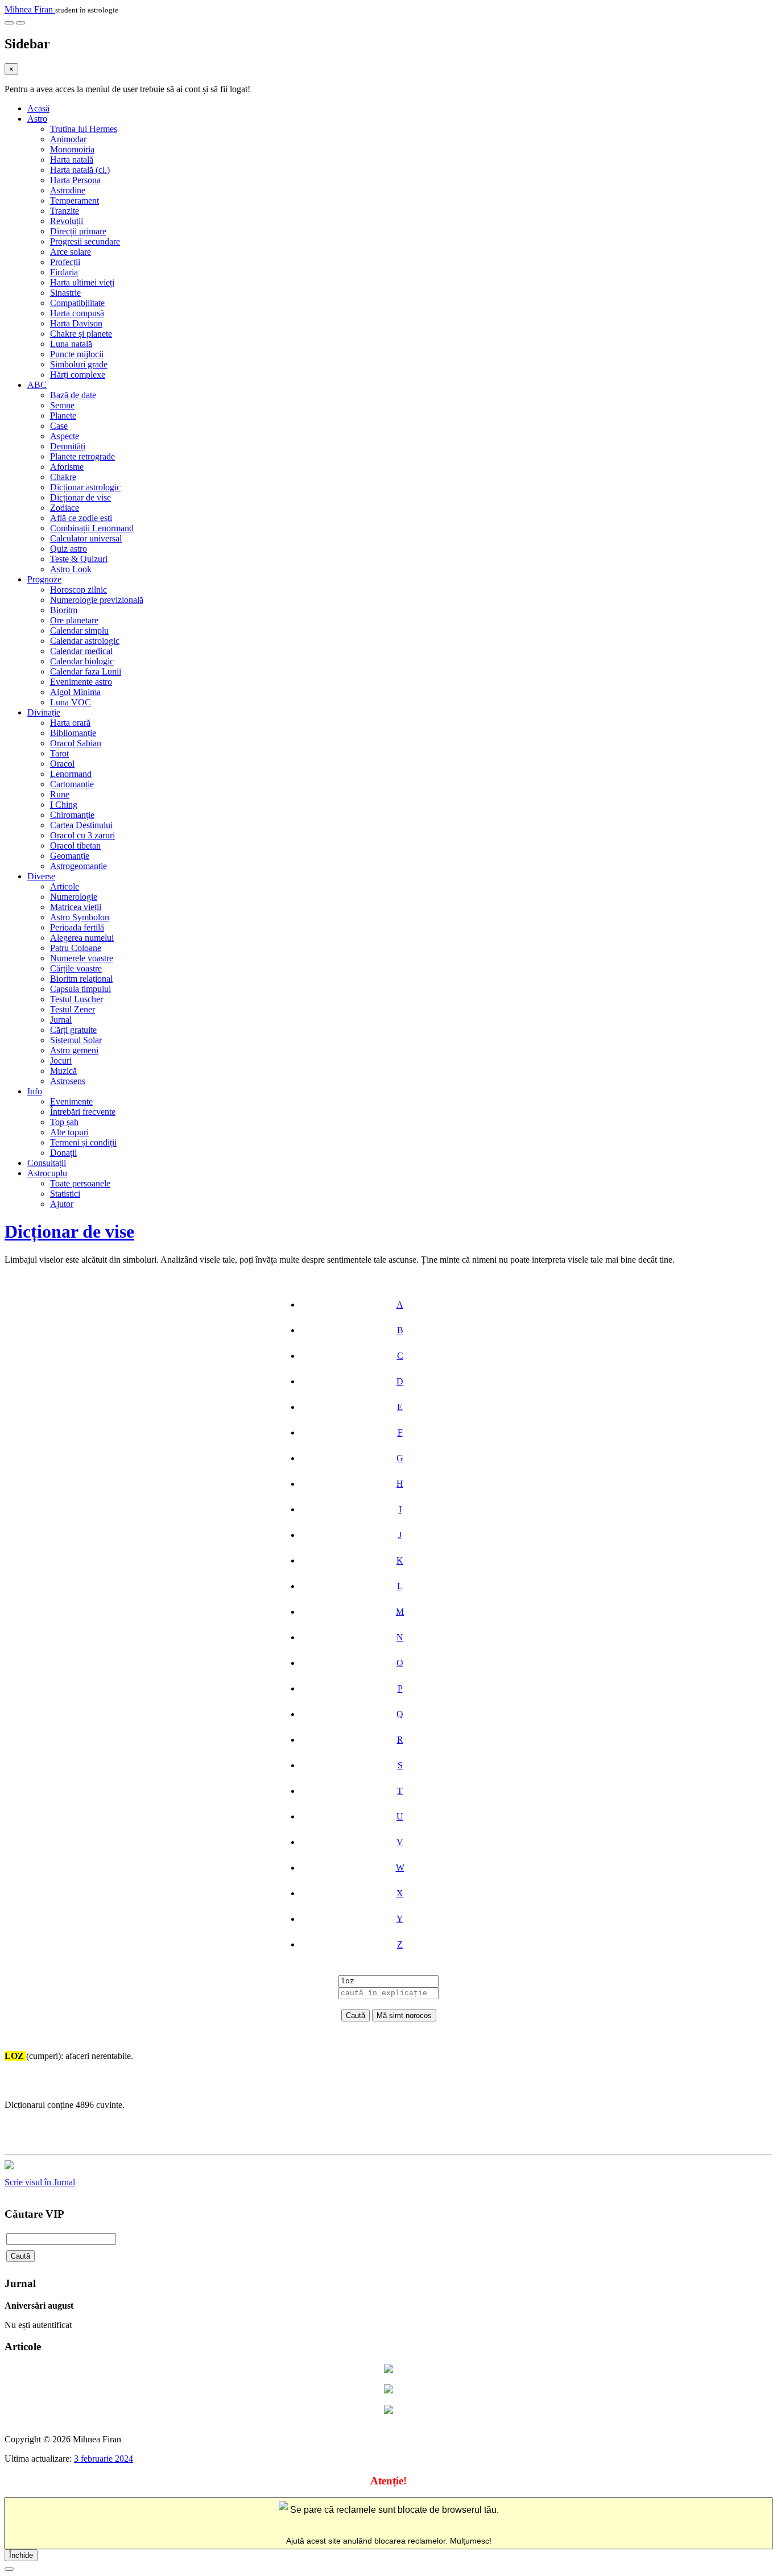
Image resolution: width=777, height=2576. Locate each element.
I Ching (64, 805)
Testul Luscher (77, 999)
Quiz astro (69, 549)
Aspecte (65, 436)
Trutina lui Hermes (84, 129)
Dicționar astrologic (85, 487)
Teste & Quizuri (79, 559)
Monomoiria (72, 149)
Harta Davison (76, 323)
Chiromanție (72, 815)
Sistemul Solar (76, 1040)
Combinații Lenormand (92, 528)
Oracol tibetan (75, 845)
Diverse (41, 876)
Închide (21, 2555)
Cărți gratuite (73, 1030)
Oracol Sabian (76, 743)
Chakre (63, 477)
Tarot (59, 753)
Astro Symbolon (80, 917)
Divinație (44, 712)
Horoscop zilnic (78, 590)
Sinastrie (65, 293)
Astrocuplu (47, 1173)
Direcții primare (78, 231)
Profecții (65, 262)
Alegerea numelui (82, 938)
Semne (62, 405)
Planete (63, 415)
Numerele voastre (82, 958)
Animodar (68, 139)
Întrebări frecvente (83, 1112)
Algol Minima (75, 692)
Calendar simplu (79, 630)
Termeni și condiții (83, 1142)
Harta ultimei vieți (82, 282)
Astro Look (71, 569)
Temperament (75, 200)
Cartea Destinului (81, 825)
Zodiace (65, 508)
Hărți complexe (78, 375)
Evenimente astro (81, 682)
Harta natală (72, 160)
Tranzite (65, 211)
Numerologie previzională (97, 600)
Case (59, 426)
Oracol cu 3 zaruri (82, 835)
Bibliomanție (73, 733)
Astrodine (68, 190)
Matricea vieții (76, 907)
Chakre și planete (81, 334)
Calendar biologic (82, 661)
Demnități (68, 446)
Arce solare (71, 252)
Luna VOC (71, 702)
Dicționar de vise (80, 497)
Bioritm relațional (81, 979)
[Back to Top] (9, 2569)
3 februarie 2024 (104, 2459)
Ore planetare (74, 620)
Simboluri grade (79, 364)
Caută (20, 2256)
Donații (63, 1153)
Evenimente (71, 1101)
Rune (60, 794)
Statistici (65, 1194)
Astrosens (68, 1081)
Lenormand (71, 774)
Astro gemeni (74, 1050)
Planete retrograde (82, 456)
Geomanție (70, 856)
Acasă (38, 108)
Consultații (47, 1163)
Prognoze (44, 579)
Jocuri (61, 1060)
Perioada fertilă (77, 927)
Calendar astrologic (85, 641)
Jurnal (61, 1020)
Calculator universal (86, 538)
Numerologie (74, 897)
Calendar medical (81, 651)
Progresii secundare (85, 241)
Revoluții (67, 221)
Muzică (63, 1071)
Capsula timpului (80, 989)
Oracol (62, 764)
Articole (65, 886)
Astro (37, 119)
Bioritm (64, 610)
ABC (37, 385)
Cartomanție (72, 784)
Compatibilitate (77, 303)
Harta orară (70, 723)
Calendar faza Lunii (86, 671)
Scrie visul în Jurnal (40, 2182)
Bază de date (73, 395)
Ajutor (62, 1204)
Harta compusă (77, 313)
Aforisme (67, 467)
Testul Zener (73, 1009)
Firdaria (64, 272)
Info (35, 1091)
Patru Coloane (76, 948)
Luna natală (71, 344)
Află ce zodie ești (81, 518)
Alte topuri (69, 1132)
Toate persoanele (80, 1183)
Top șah (64, 1122)
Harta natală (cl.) (80, 170)
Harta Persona (75, 180)
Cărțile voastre (76, 968)
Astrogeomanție (78, 866)
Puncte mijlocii (77, 354)
